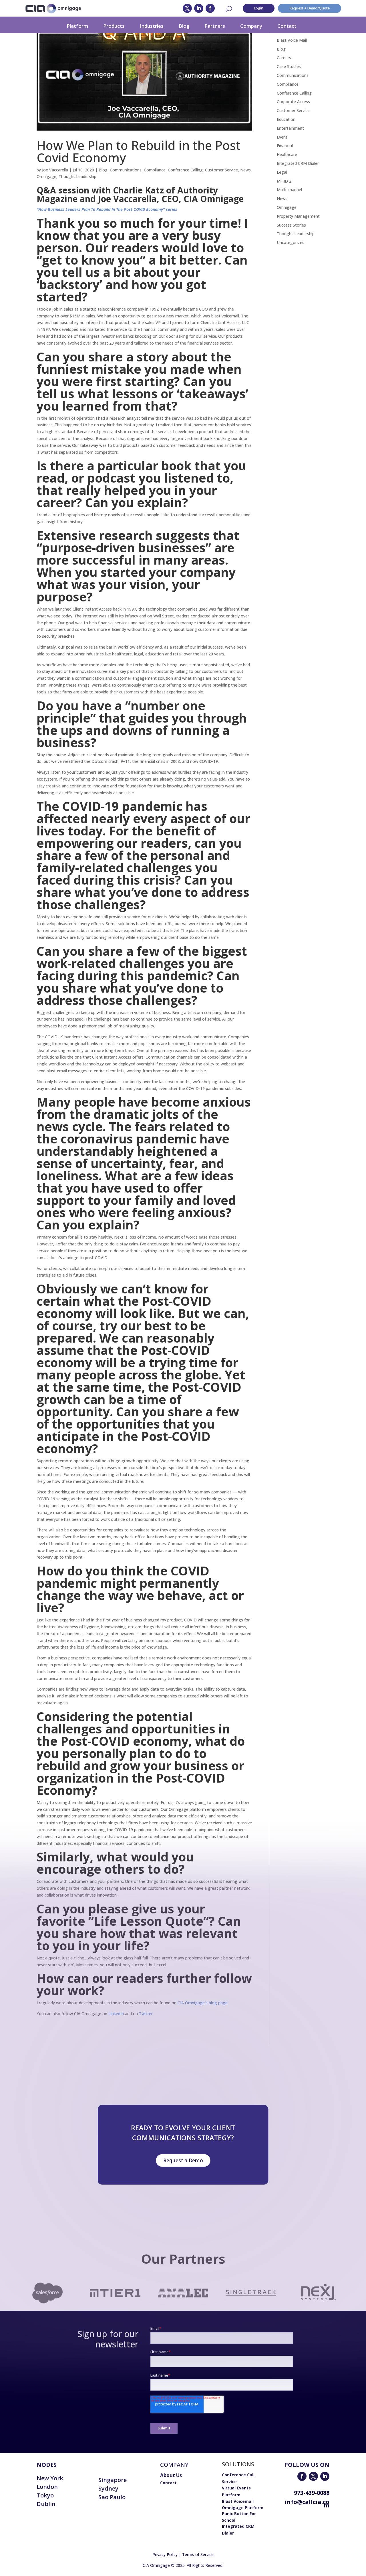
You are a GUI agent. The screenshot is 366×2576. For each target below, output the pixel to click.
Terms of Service (198, 2554)
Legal (282, 172)
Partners (215, 26)
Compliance (155, 170)
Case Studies (289, 66)
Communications (126, 170)
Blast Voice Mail (292, 40)
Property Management (298, 216)
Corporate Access (293, 102)
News (245, 170)
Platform (77, 26)
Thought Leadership (77, 176)
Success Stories (291, 225)
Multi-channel (289, 190)
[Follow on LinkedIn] (199, 8)
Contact (287, 26)
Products (114, 26)
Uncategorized (291, 242)
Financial (285, 146)
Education (286, 119)
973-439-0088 (312, 2493)
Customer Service (221, 170)
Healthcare (287, 154)
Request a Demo (183, 2160)
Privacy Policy (165, 2554)
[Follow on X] (187, 8)
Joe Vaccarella (55, 170)
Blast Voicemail (238, 2501)
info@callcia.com (307, 2504)
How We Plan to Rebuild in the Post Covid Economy (139, 151)
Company (251, 26)
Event (282, 137)
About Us (171, 2475)
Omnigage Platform (243, 2508)
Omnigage (46, 176)
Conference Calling (185, 170)
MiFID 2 (284, 181)
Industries (152, 26)
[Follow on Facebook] (210, 8)
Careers (284, 58)
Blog (184, 26)
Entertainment (290, 128)
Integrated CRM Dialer (298, 163)
